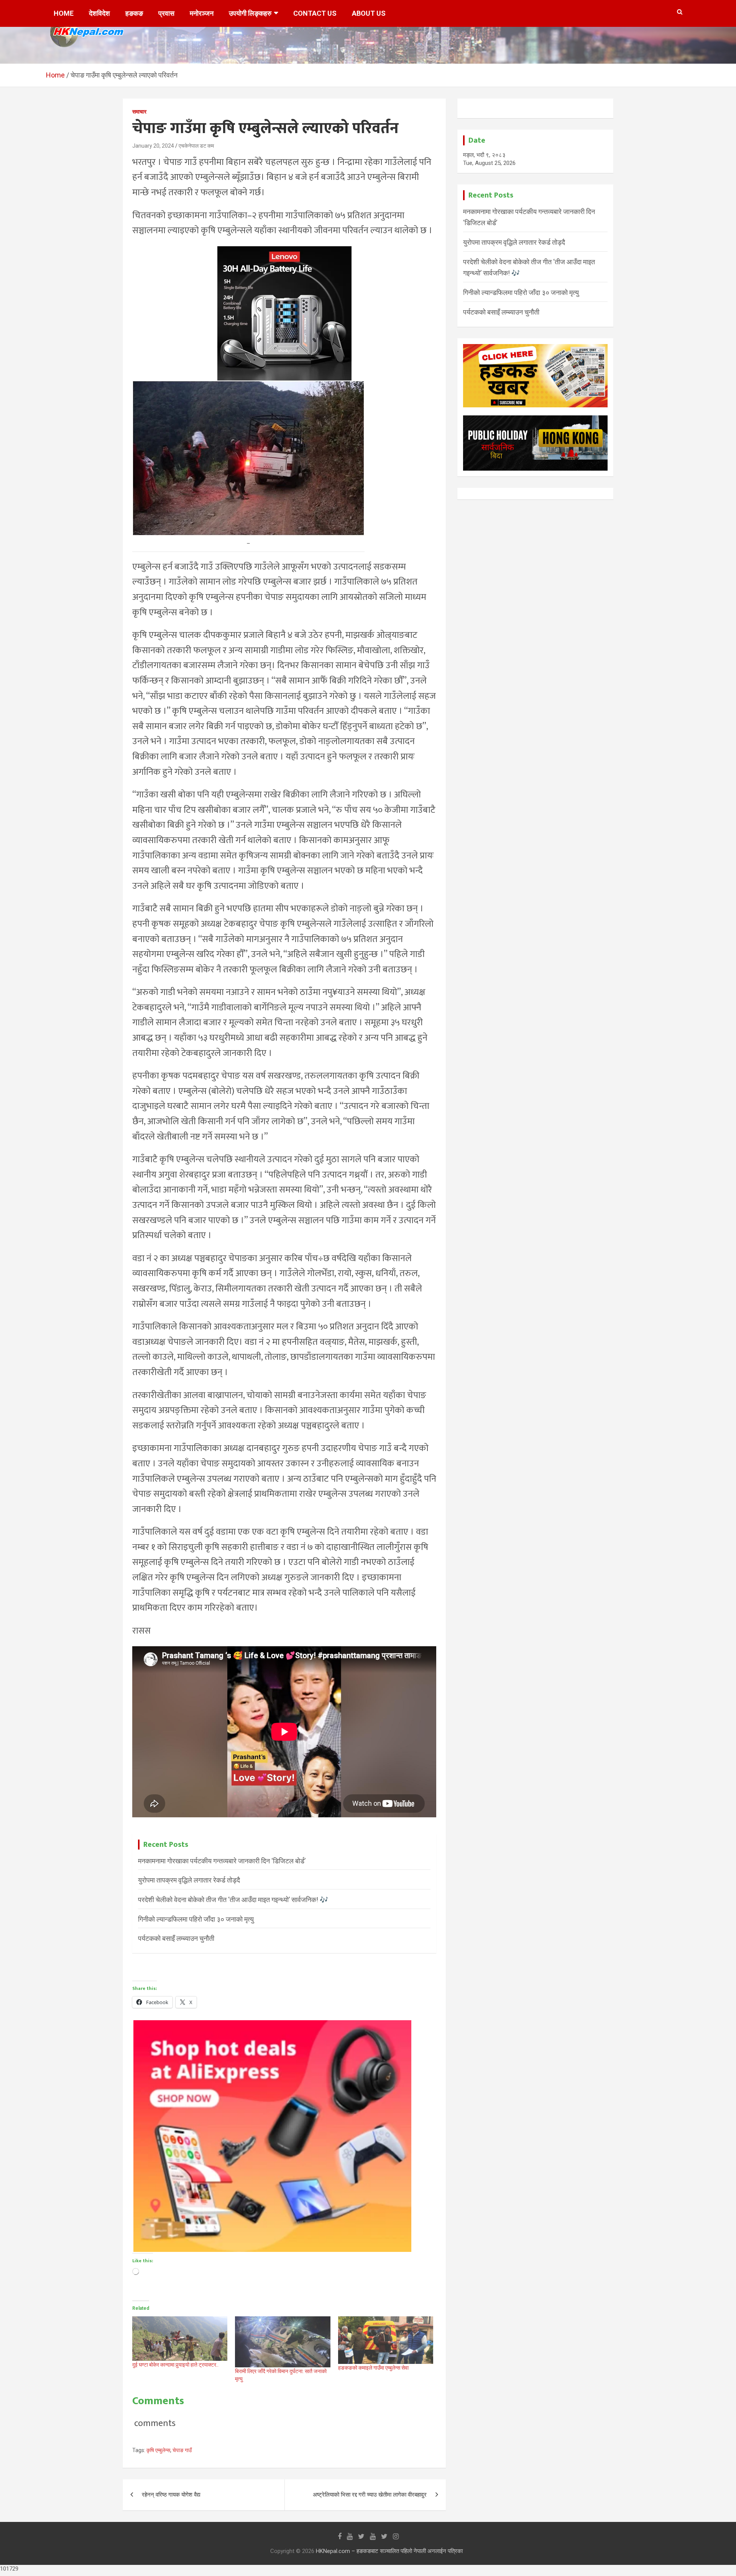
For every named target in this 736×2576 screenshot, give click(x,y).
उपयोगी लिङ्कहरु (250, 13)
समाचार (139, 112)
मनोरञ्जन (202, 13)
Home (64, 13)
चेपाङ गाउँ (182, 2450)
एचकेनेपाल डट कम (196, 146)
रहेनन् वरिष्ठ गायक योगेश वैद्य (171, 2495)
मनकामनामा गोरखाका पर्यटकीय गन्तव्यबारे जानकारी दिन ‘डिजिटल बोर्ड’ (222, 1861)
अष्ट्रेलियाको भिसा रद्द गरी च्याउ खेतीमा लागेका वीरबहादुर (370, 2495)
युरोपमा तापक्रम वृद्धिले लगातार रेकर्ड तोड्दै (189, 1880)
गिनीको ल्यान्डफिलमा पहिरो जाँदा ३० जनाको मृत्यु (196, 1919)
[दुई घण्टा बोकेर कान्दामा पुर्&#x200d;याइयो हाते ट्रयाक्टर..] (180, 2339)
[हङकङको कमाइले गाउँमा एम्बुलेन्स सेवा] (386, 2340)
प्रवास (166, 13)
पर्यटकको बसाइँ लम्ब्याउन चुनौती (176, 1938)
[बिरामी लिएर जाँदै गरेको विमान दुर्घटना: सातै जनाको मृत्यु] (283, 2342)
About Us (369, 13)
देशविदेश (99, 13)
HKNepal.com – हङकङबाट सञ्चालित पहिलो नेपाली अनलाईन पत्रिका (389, 2551)
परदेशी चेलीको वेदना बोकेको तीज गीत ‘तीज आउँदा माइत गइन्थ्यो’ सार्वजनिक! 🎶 (233, 1900)
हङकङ (134, 13)
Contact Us (315, 13)
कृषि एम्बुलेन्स (158, 2450)
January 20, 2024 (153, 146)
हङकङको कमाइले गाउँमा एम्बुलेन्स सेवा (373, 2368)
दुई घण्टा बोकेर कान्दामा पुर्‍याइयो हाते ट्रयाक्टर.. (175, 2365)
